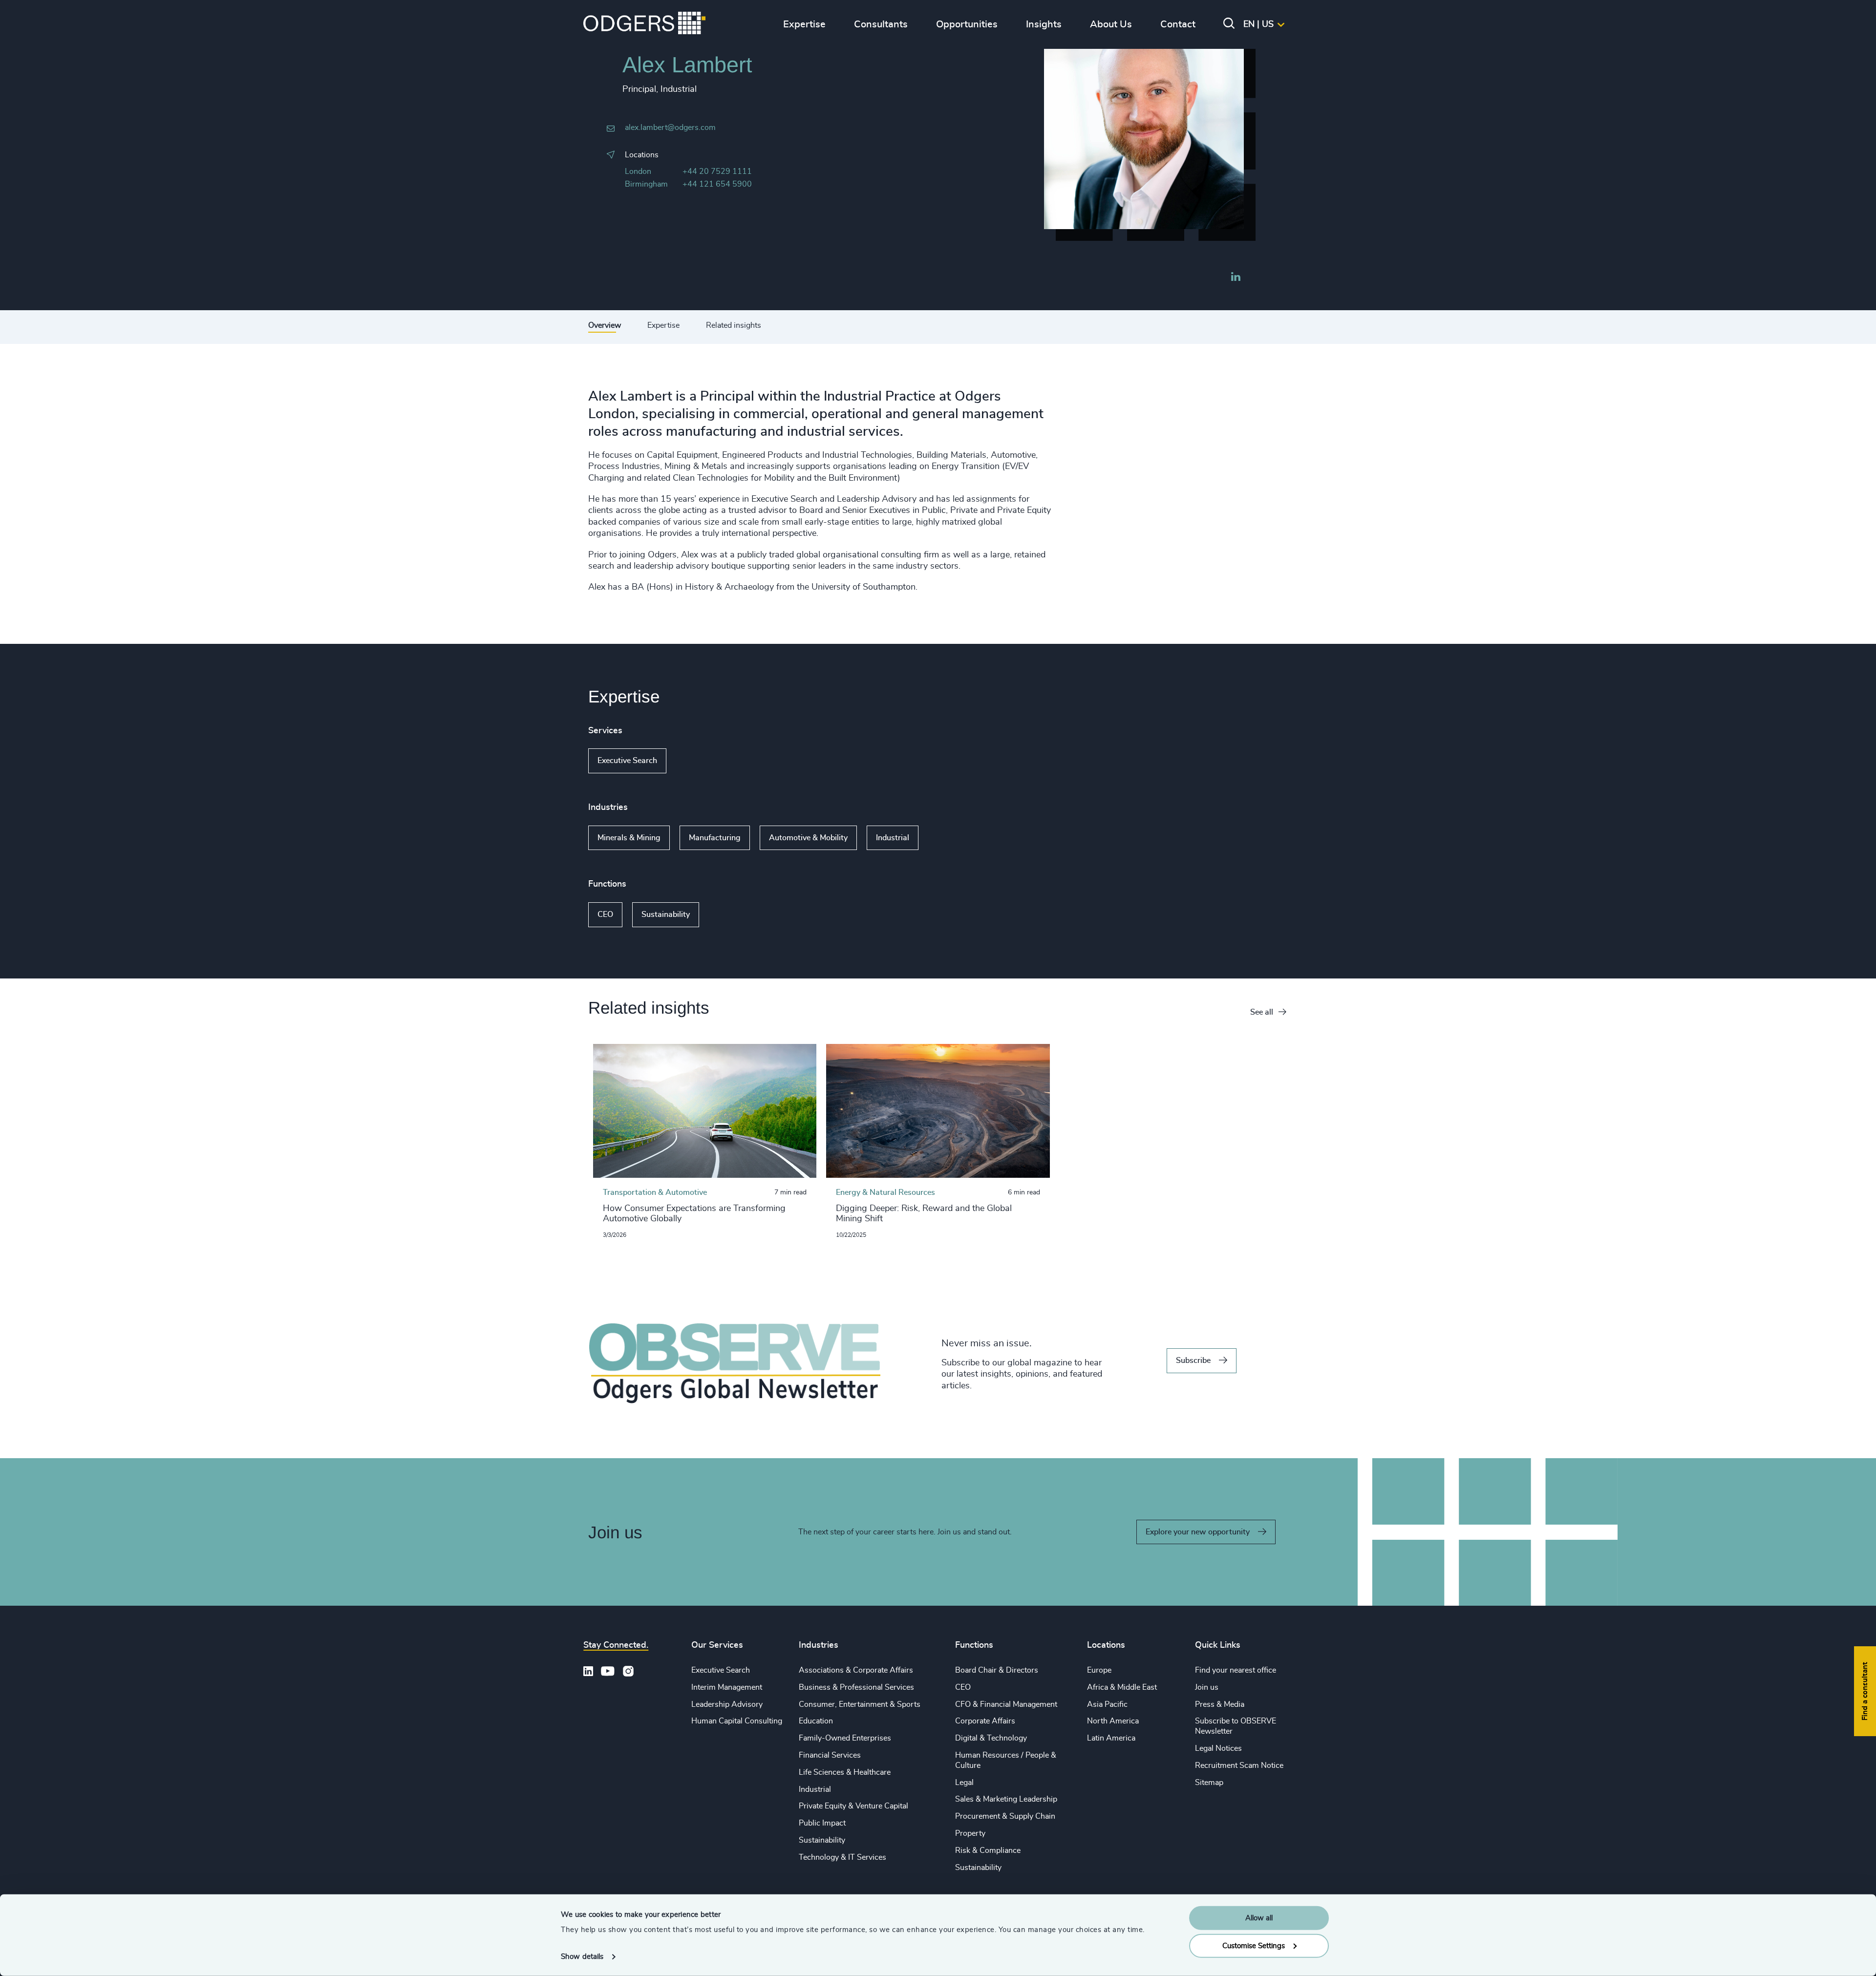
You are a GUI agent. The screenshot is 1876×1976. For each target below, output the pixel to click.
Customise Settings (1254, 1945)
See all (1262, 1012)
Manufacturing (715, 838)
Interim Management (727, 1687)
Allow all (1259, 1918)
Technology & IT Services (842, 1857)
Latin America (1111, 1738)
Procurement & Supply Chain (1005, 1816)
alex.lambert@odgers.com (670, 127)
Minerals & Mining (629, 838)
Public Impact (822, 1823)
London (638, 171)
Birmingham (646, 184)
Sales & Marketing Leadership (1006, 1799)
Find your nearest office (1236, 1670)
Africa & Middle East (1122, 1687)
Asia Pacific (1107, 1704)
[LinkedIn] (1236, 278)
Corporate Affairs (985, 1721)
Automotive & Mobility (808, 838)
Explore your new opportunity (1198, 1532)
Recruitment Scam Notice (1239, 1765)
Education (816, 1721)
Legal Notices (1218, 1748)
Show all (694, 761)
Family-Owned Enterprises (845, 1738)
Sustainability (666, 914)
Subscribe (1193, 1360)
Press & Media (1220, 1704)
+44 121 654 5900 (717, 184)
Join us (1207, 1687)
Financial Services (830, 1755)
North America (1113, 1721)
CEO (605, 914)
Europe (1099, 1670)
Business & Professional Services (856, 1687)
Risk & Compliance (988, 1850)
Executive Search (627, 761)
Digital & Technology (991, 1738)
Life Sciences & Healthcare (845, 1772)
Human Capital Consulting (737, 1721)
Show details (582, 1957)
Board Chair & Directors (997, 1670)
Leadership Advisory (727, 1704)
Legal (964, 1783)
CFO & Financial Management (1006, 1704)
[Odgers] (644, 24)
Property (970, 1833)
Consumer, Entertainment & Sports (860, 1704)
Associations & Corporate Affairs (856, 1670)
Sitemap (1209, 1783)
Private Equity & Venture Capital (853, 1806)
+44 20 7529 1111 (717, 171)
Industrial (893, 838)
